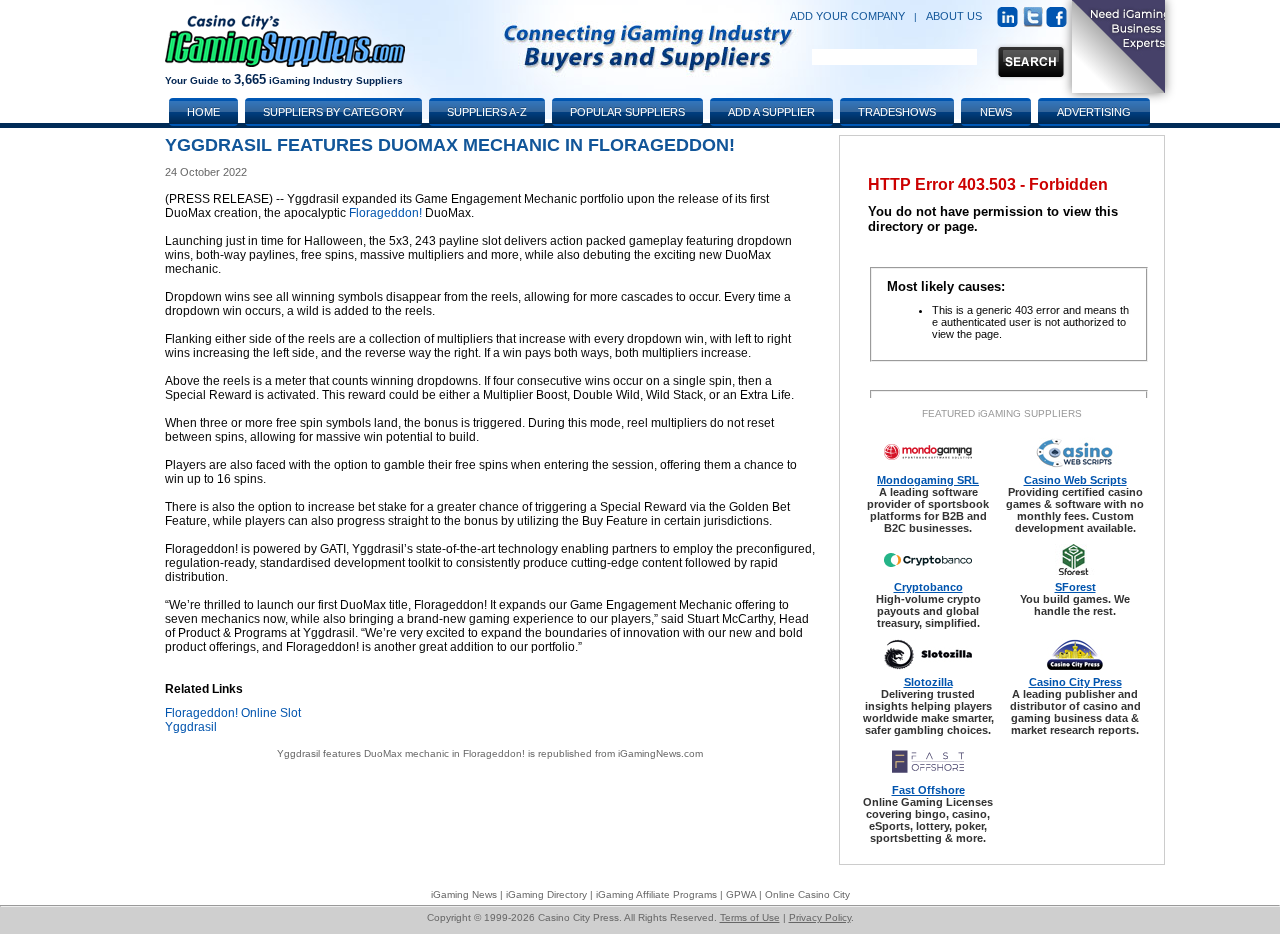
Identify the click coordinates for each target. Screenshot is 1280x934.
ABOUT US (954, 16)
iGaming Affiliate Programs (656, 894)
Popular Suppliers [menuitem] (627, 112)
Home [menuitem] (203, 112)
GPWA (741, 894)
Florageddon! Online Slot (233, 713)
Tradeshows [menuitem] (897, 112)
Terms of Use (750, 917)
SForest (1075, 587)
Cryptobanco (928, 587)
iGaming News (464, 894)
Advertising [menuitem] (1094, 112)
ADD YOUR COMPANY (847, 16)
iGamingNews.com (660, 753)
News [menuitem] (996, 112)
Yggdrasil (191, 727)
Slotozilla (928, 682)
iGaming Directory (546, 894)
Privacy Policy (820, 917)
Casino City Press (1075, 682)
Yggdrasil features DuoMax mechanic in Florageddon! (401, 753)
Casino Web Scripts (1075, 480)
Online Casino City (807, 894)
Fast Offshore (928, 790)
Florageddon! (385, 213)
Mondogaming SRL (928, 480)
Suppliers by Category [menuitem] (333, 112)
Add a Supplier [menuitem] (771, 112)
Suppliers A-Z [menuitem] (487, 112)
